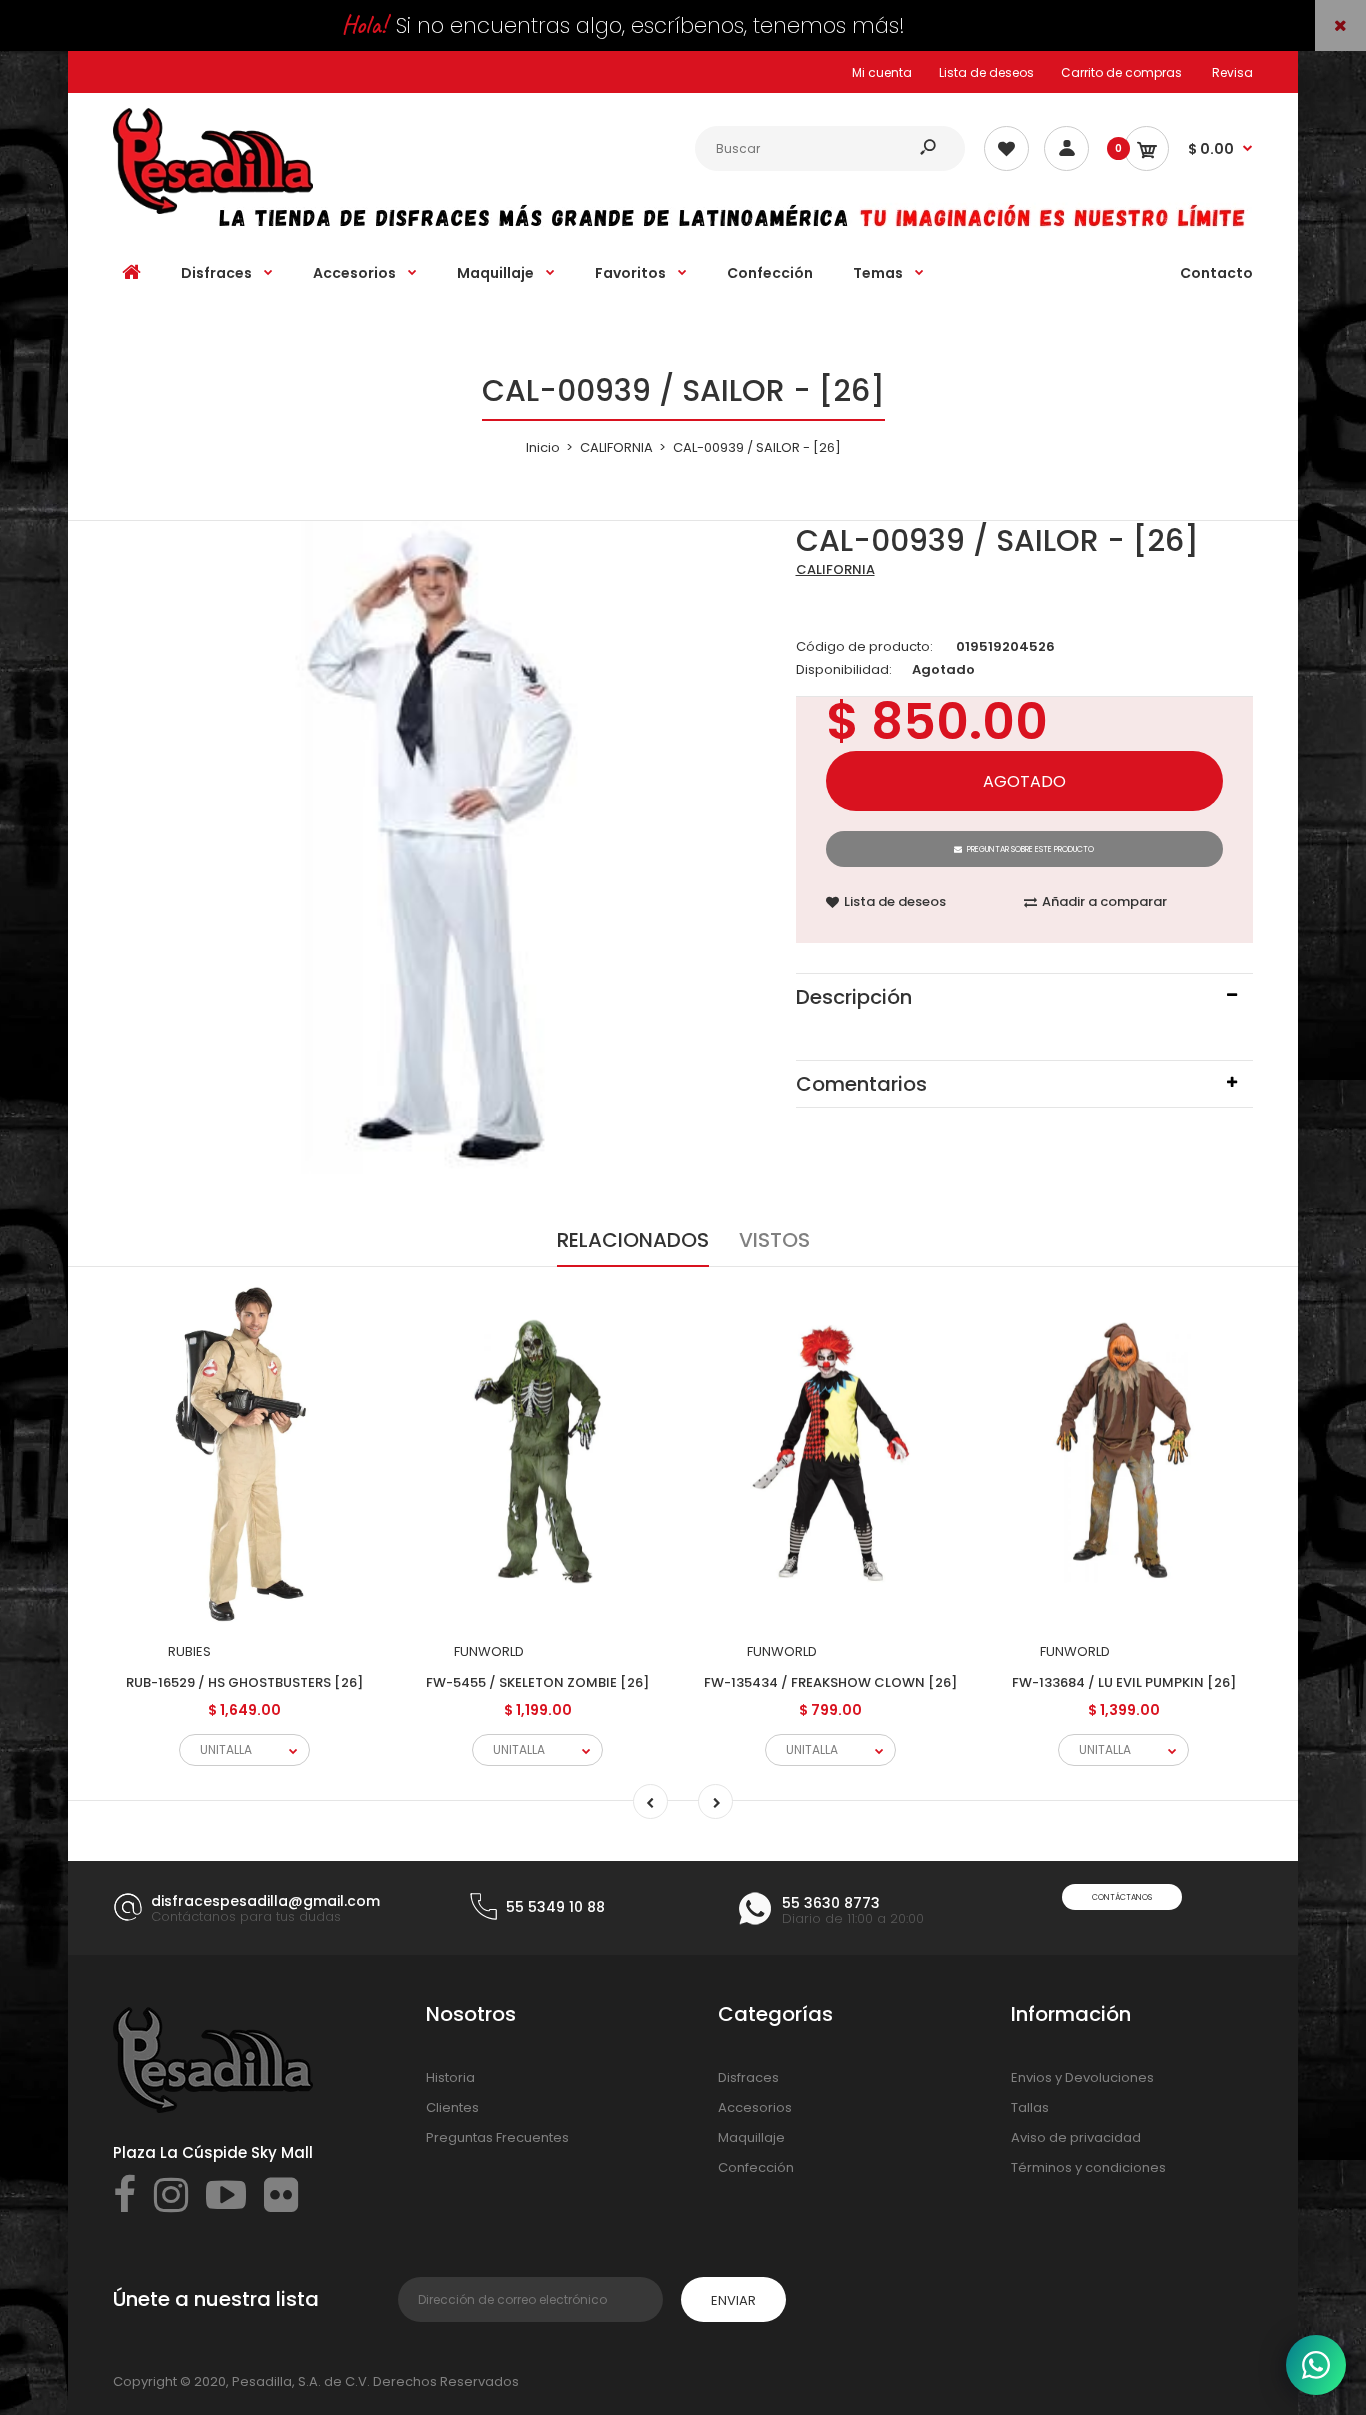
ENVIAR (733, 2300)
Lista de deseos (986, 72)
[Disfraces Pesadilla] (213, 209)
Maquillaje (751, 2137)
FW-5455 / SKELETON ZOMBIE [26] (537, 1682)
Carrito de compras (1121, 72)
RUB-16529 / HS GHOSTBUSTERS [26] (244, 1682)
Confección (756, 2167)
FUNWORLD (489, 1651)
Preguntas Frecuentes (497, 2137)
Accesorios (755, 2107)
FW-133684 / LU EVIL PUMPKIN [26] (1124, 1682)
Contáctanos (1122, 1897)
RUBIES (189, 1651)
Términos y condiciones (1088, 2167)
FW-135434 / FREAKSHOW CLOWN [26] (830, 1682)
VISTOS (774, 1240)
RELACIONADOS (633, 1240)
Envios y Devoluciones (1082, 2077)
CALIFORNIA (835, 569)
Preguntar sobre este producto (1030, 849)
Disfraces (748, 2077)
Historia (450, 2077)
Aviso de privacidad (1076, 2137)
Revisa (1232, 72)
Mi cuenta (882, 72)
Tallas (1030, 2107)
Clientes (452, 2107)
